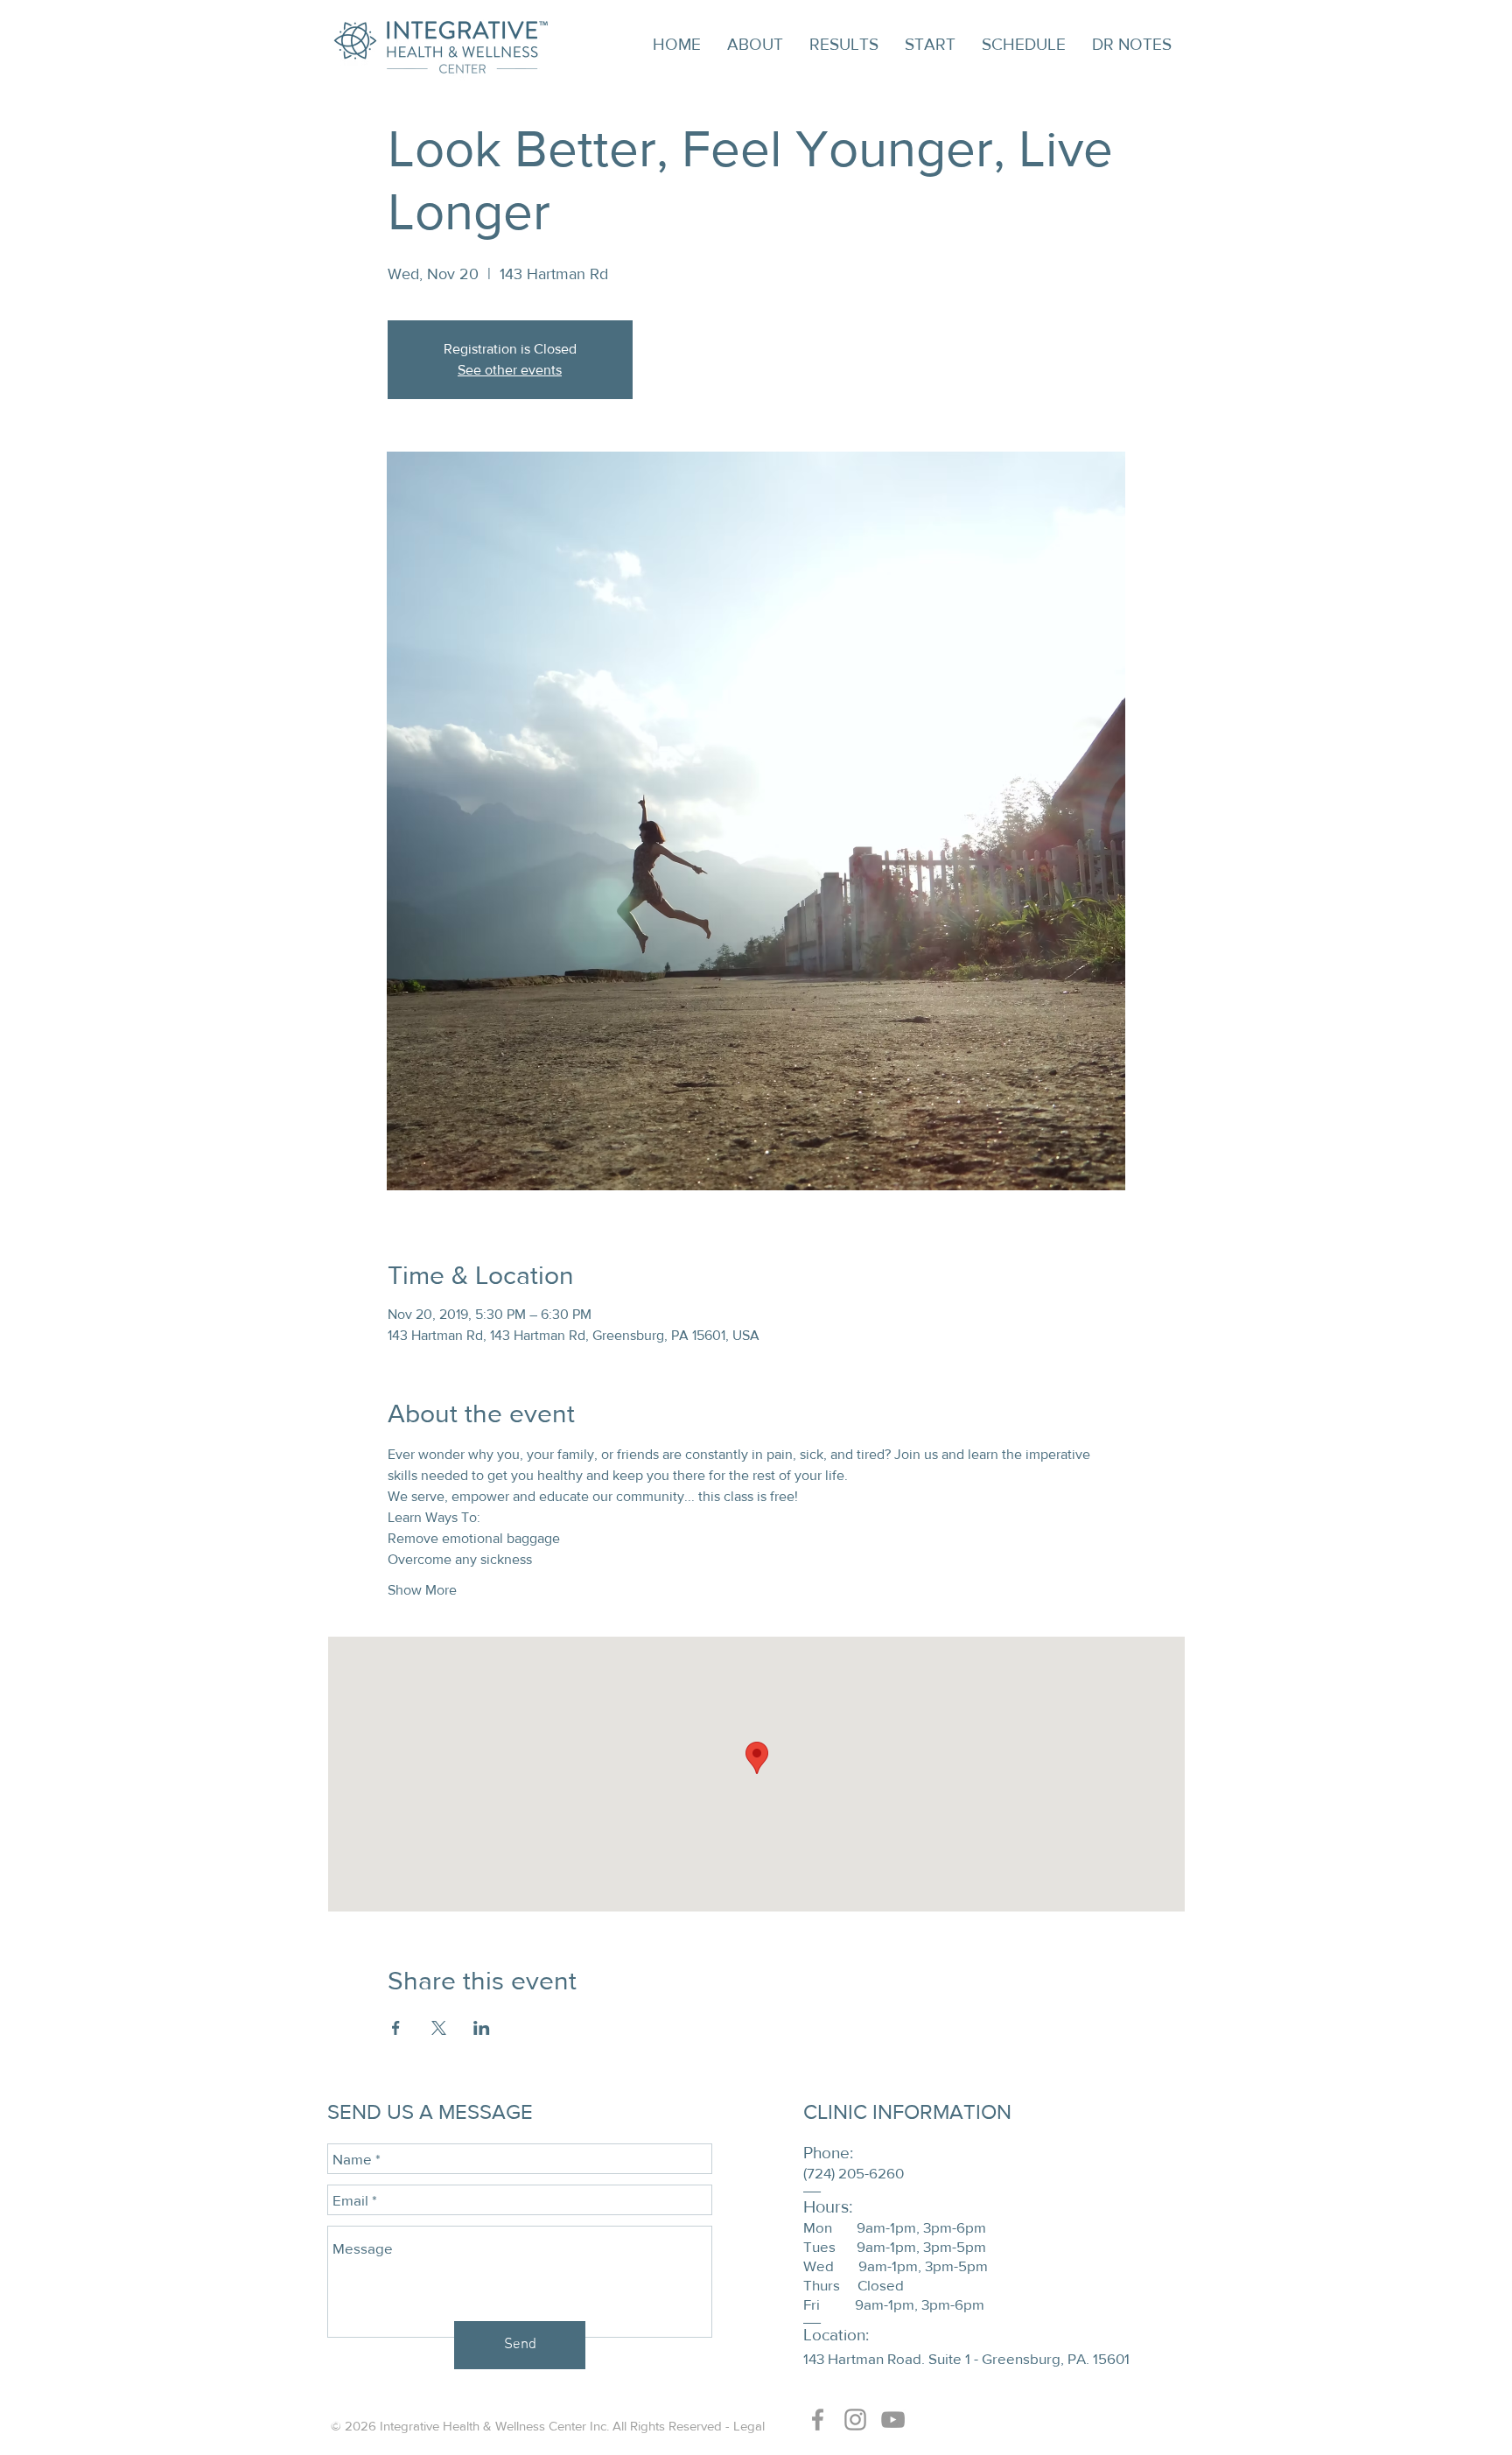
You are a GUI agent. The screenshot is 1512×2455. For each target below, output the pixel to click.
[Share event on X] (439, 2028)
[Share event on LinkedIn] (482, 2028)
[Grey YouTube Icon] (893, 2420)
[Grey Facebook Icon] (818, 2420)
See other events (510, 370)
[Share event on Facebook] (396, 2028)
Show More (422, 1590)
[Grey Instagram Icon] (855, 2420)
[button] (755, 45)
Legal (749, 2426)
